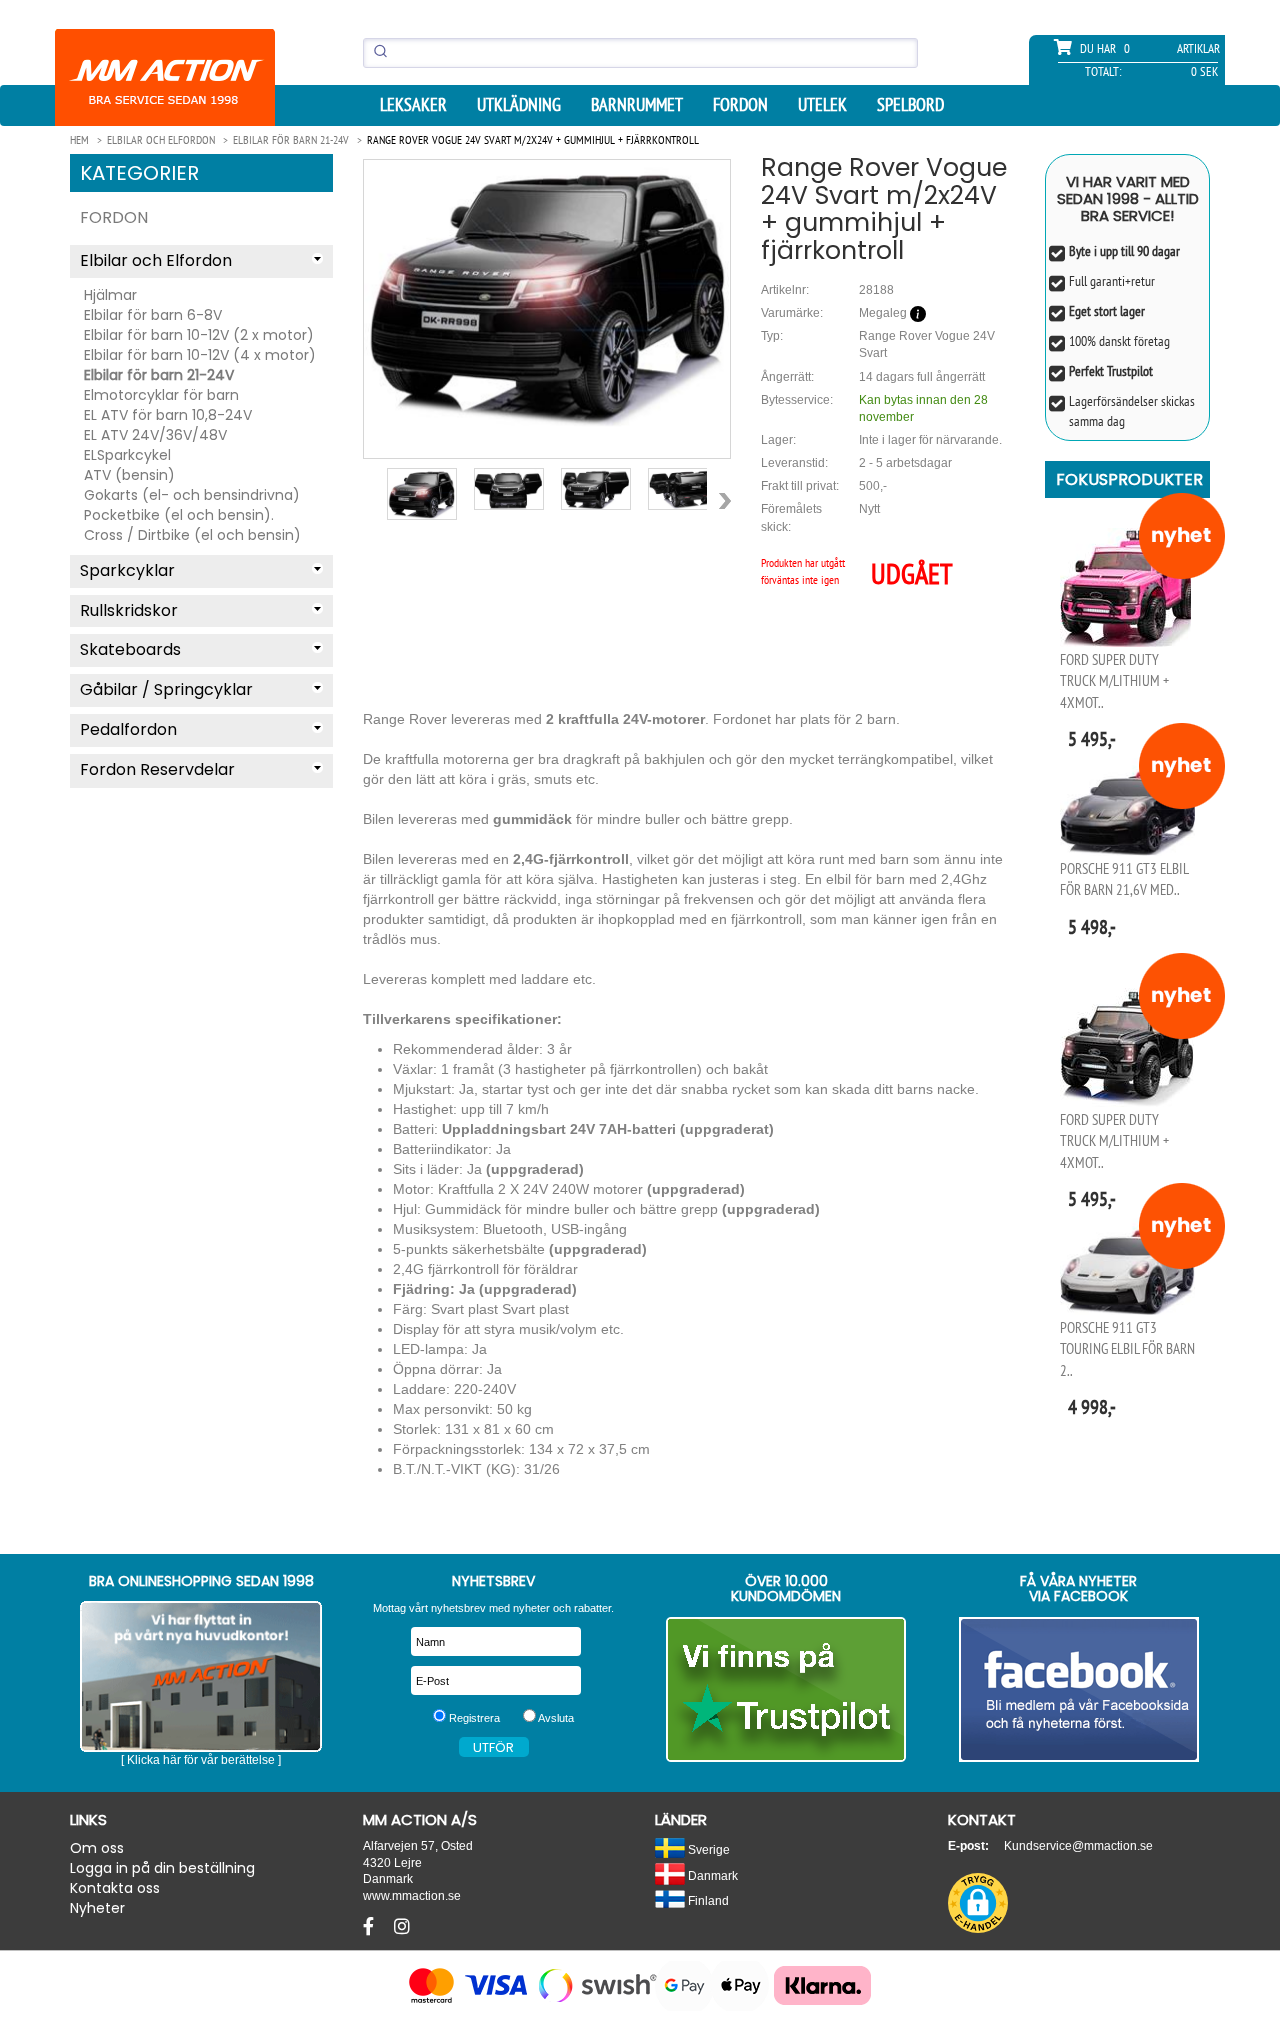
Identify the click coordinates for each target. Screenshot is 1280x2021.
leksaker (413, 105)
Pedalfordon (128, 729)
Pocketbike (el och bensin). (179, 515)
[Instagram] (402, 1927)
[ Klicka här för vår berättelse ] (201, 1760)
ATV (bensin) (129, 475)
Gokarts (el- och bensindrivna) (192, 495)
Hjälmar (110, 295)
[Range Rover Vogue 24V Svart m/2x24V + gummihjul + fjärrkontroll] (547, 293)
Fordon (740, 105)
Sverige (707, 1849)
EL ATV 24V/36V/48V (155, 435)
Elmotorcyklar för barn (161, 395)
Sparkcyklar (127, 570)
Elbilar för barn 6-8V (153, 315)
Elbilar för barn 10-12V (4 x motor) (200, 355)
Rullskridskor (129, 610)
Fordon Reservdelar (157, 769)
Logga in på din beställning (162, 1868)
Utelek (822, 105)
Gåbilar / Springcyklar (166, 689)
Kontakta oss (115, 1888)
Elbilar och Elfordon (156, 260)
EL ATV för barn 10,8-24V (168, 415)
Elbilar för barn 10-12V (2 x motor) (199, 335)
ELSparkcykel (127, 455)
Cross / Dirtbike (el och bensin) (192, 535)
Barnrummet (637, 105)
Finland (707, 1900)
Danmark (711, 1875)
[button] (978, 1903)
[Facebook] (371, 1927)
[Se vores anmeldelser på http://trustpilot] (786, 1689)
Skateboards (130, 649)
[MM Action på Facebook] (1079, 1689)
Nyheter (97, 1908)
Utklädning (519, 105)
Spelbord (910, 105)
